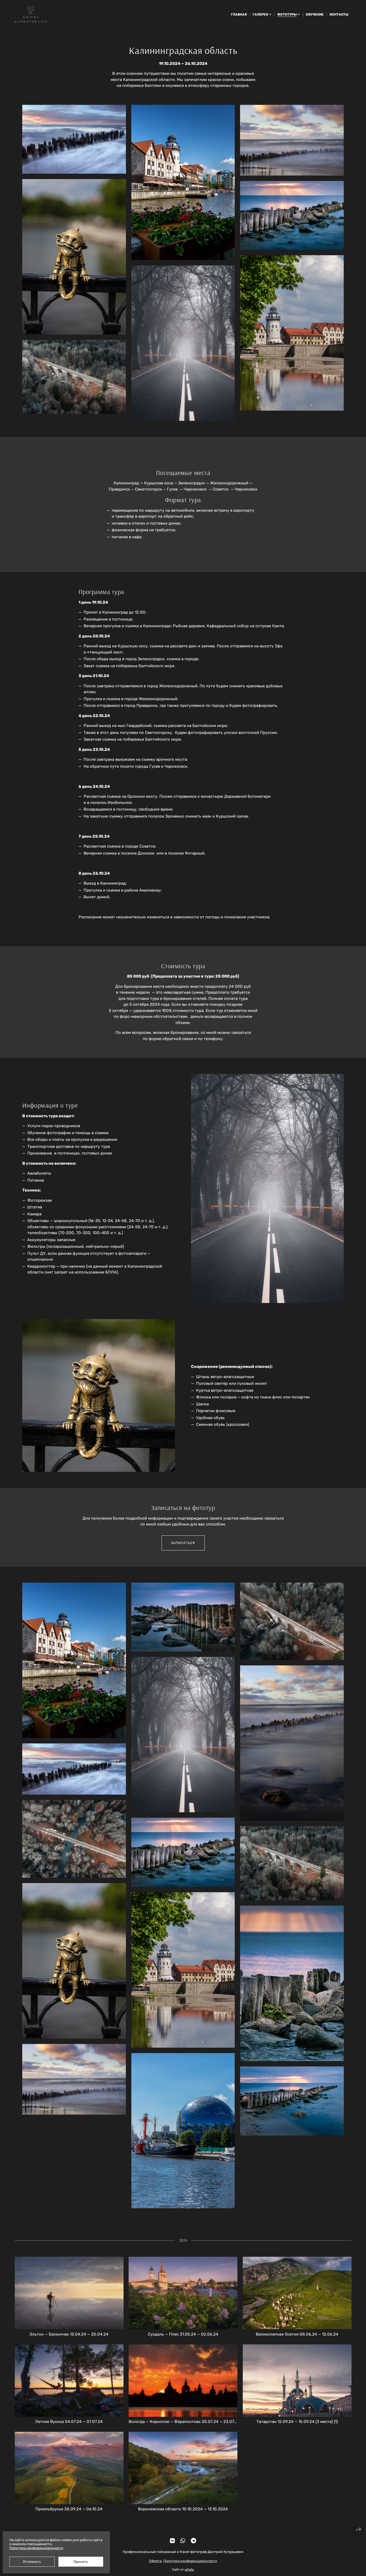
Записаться (183, 1543)
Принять (81, 2562)
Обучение (315, 14)
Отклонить (32, 2562)
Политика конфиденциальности (190, 2561)
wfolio (189, 2569)
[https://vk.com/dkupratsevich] (172, 2541)
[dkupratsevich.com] (31, 14)
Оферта (155, 2561)
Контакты (339, 14)
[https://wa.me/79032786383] (183, 2541)
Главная (239, 14)
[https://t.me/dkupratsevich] (193, 2541)
